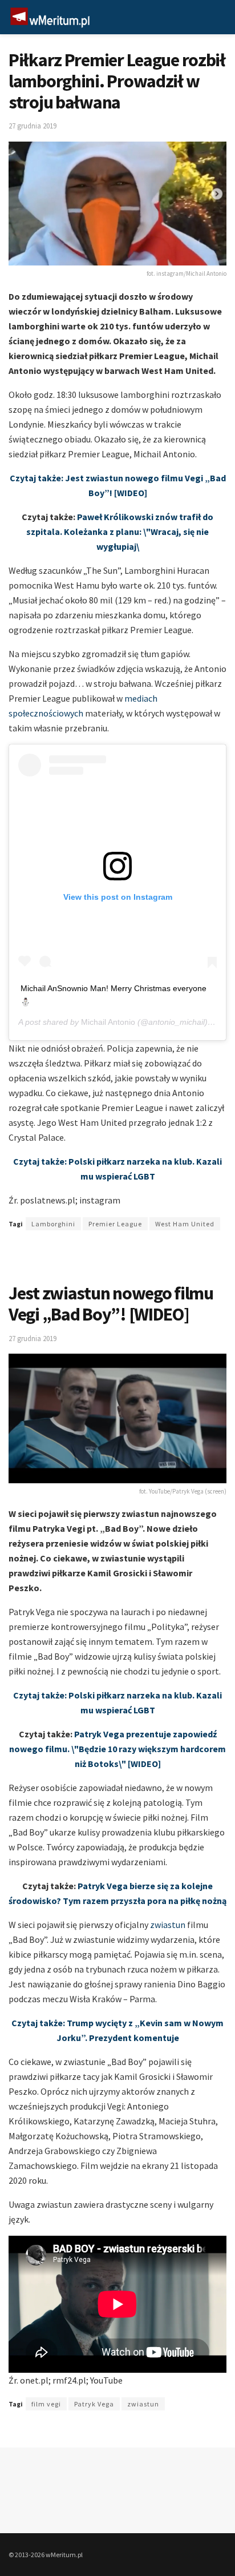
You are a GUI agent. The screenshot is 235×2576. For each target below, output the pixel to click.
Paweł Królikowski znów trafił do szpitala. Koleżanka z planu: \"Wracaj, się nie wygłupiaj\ (120, 532)
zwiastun (168, 1925)
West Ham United (185, 1224)
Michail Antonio (108, 1022)
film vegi (46, 2404)
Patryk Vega (94, 2404)
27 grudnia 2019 (33, 126)
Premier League (115, 1224)
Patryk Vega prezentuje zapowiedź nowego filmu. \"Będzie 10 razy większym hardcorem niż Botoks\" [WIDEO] (117, 1749)
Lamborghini (53, 1224)
